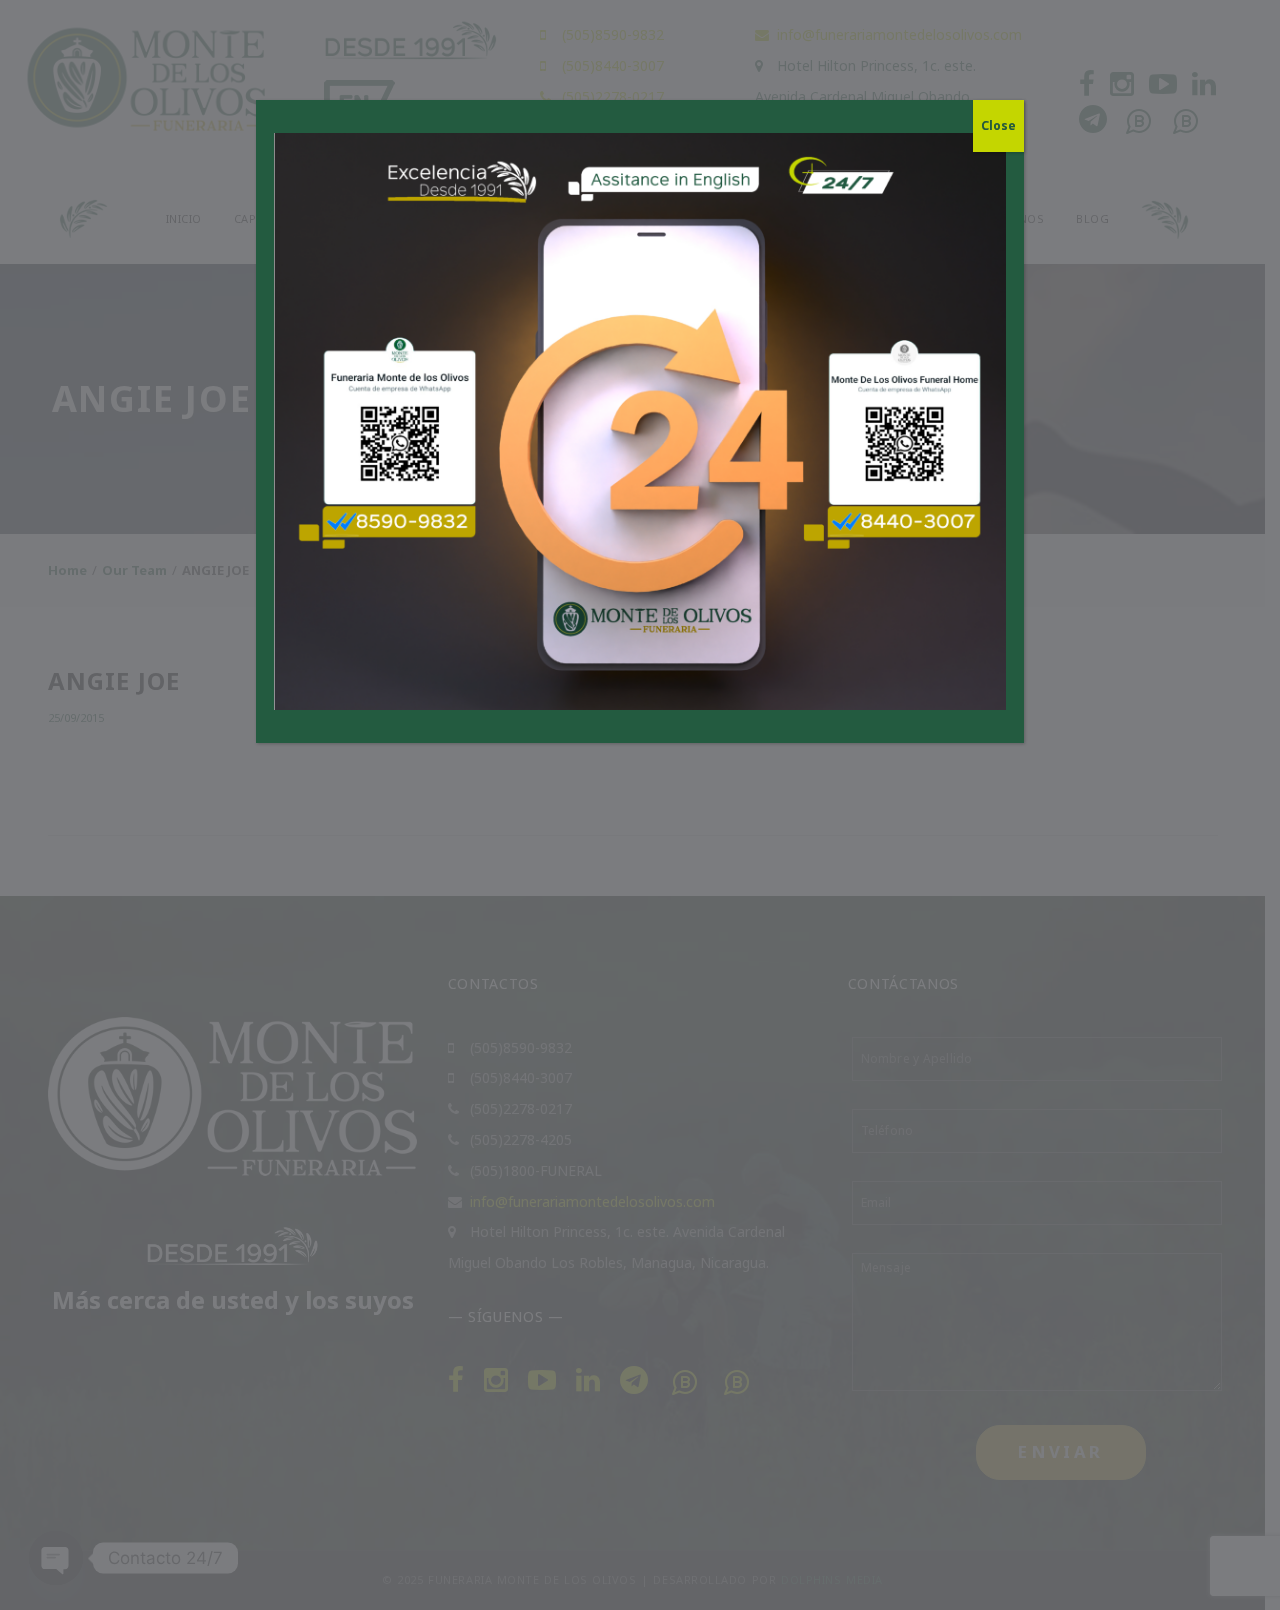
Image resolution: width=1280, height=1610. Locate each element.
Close (998, 125)
